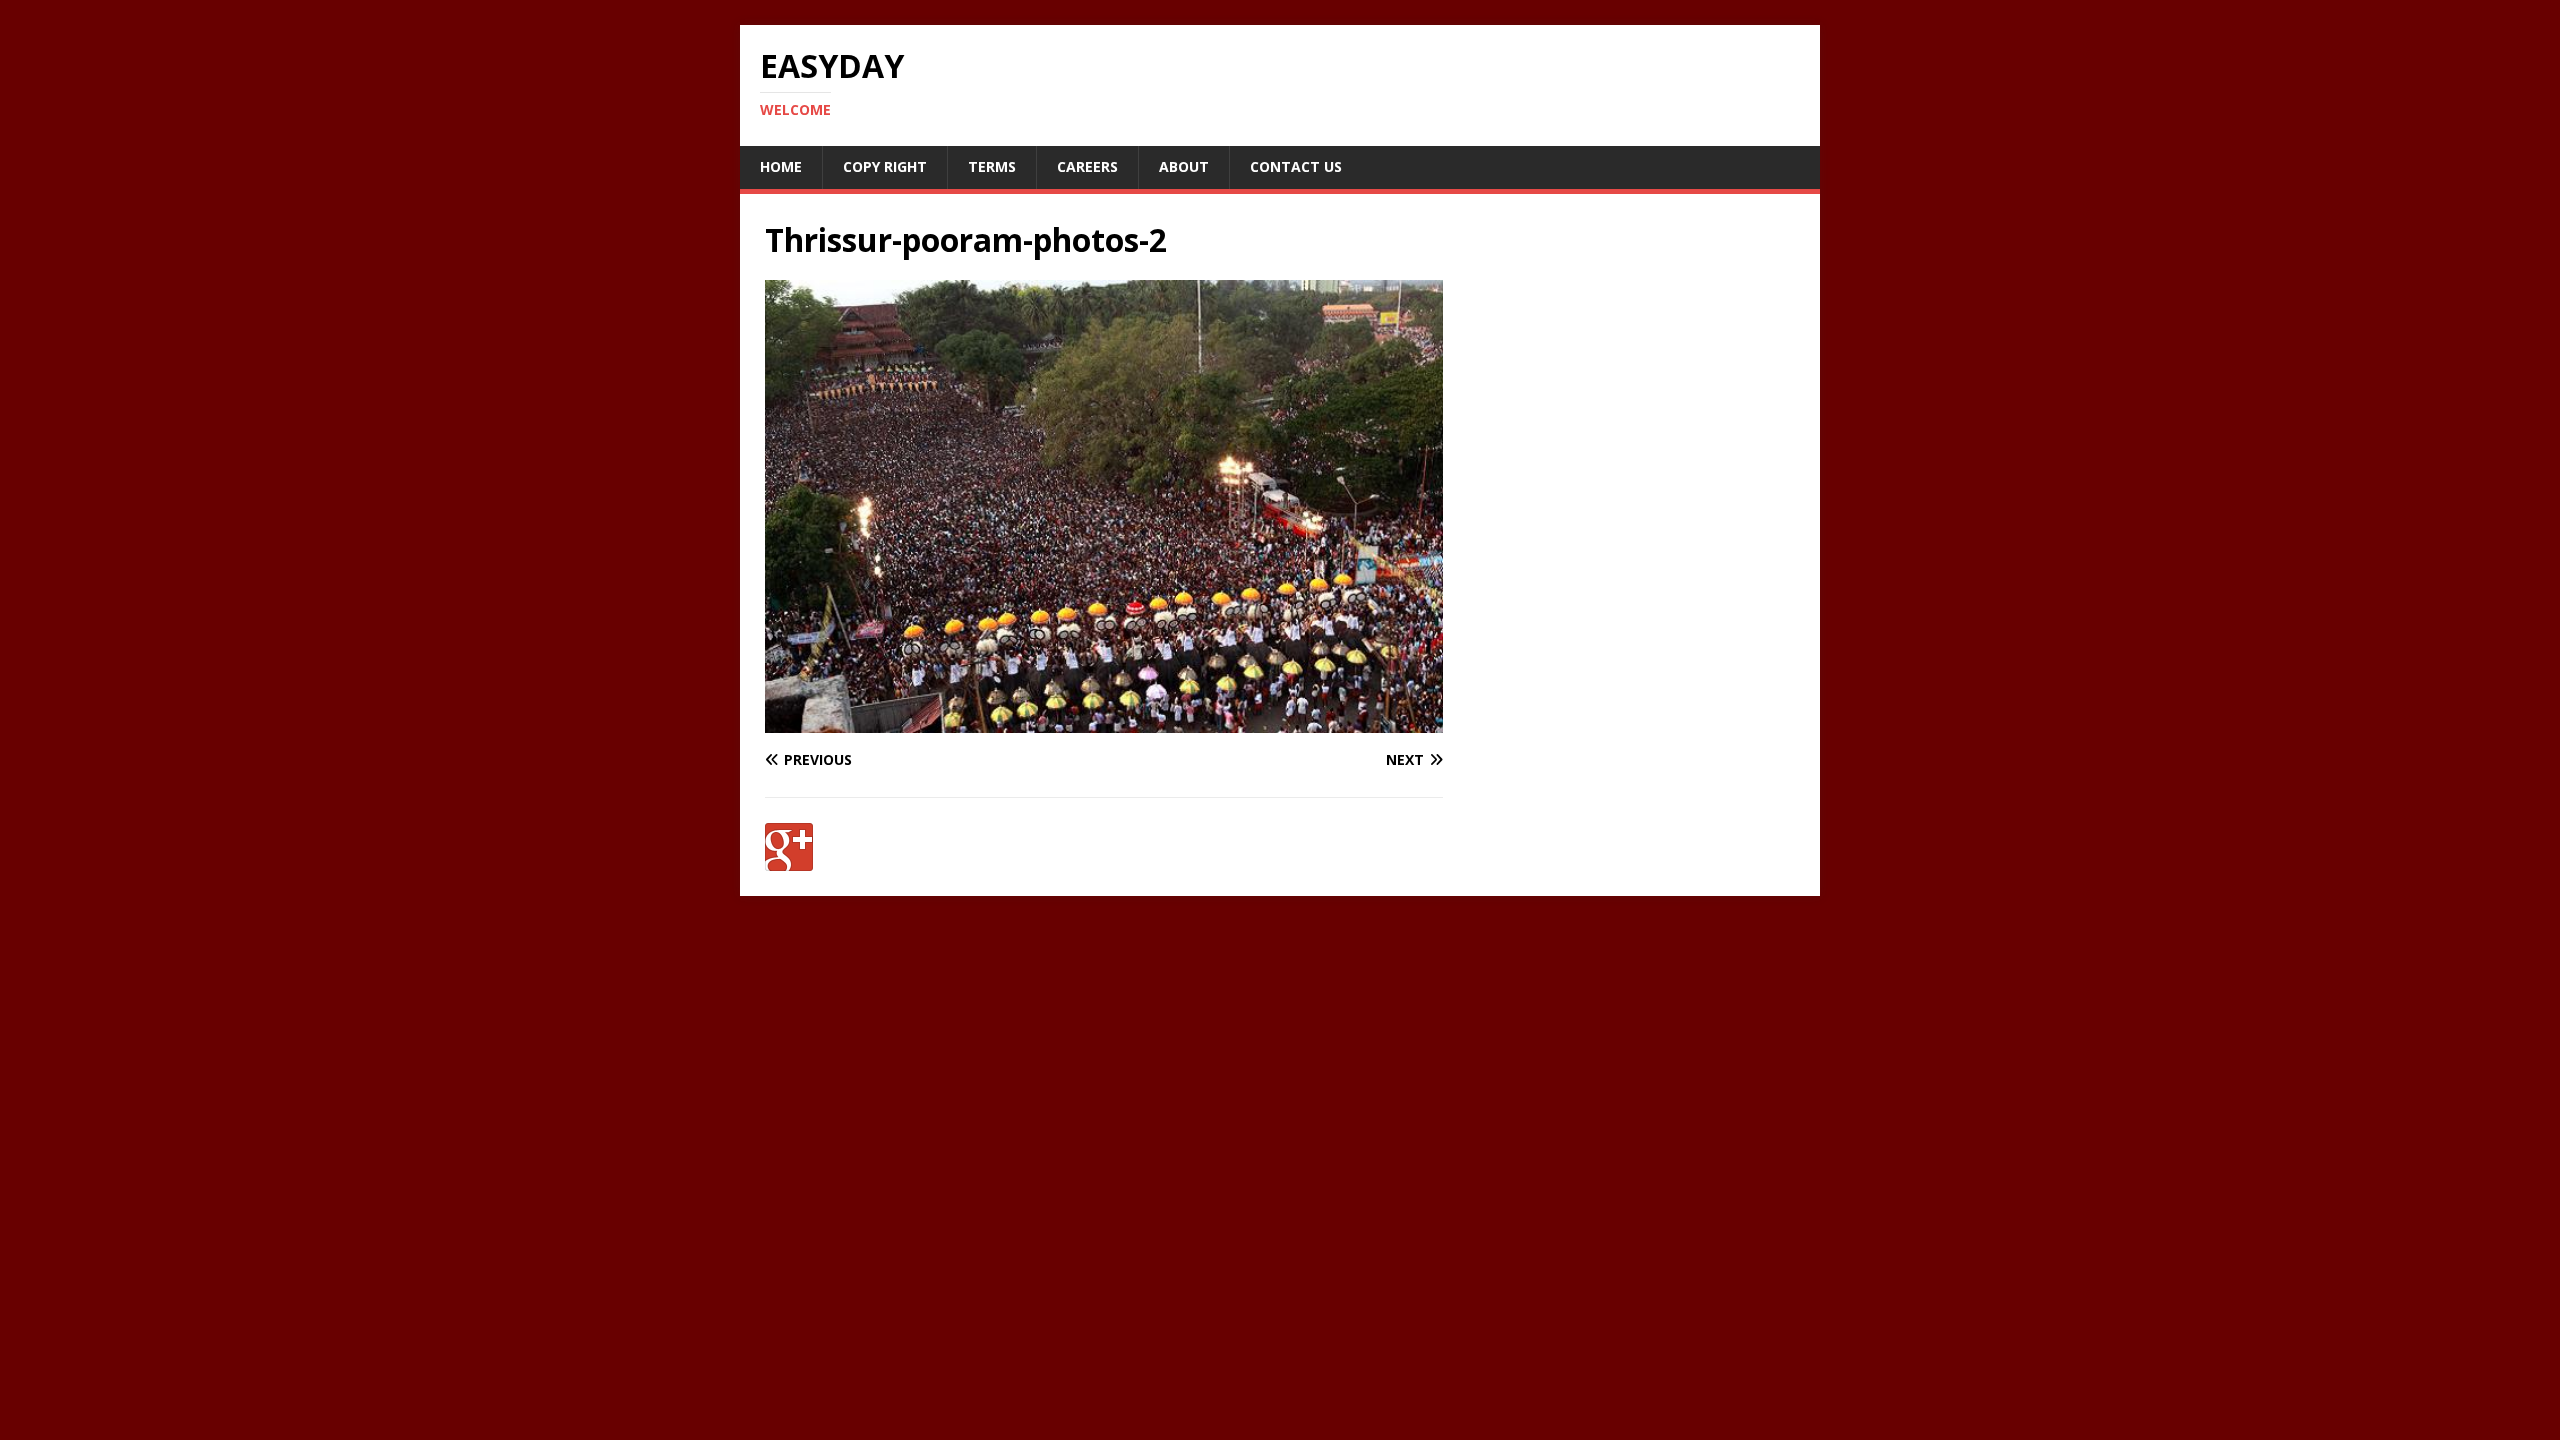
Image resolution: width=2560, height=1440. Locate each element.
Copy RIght (885, 166)
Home (781, 166)
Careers (1087, 166)
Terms (992, 166)
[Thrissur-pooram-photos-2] (1104, 721)
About (1184, 166)
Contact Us (1296, 166)
